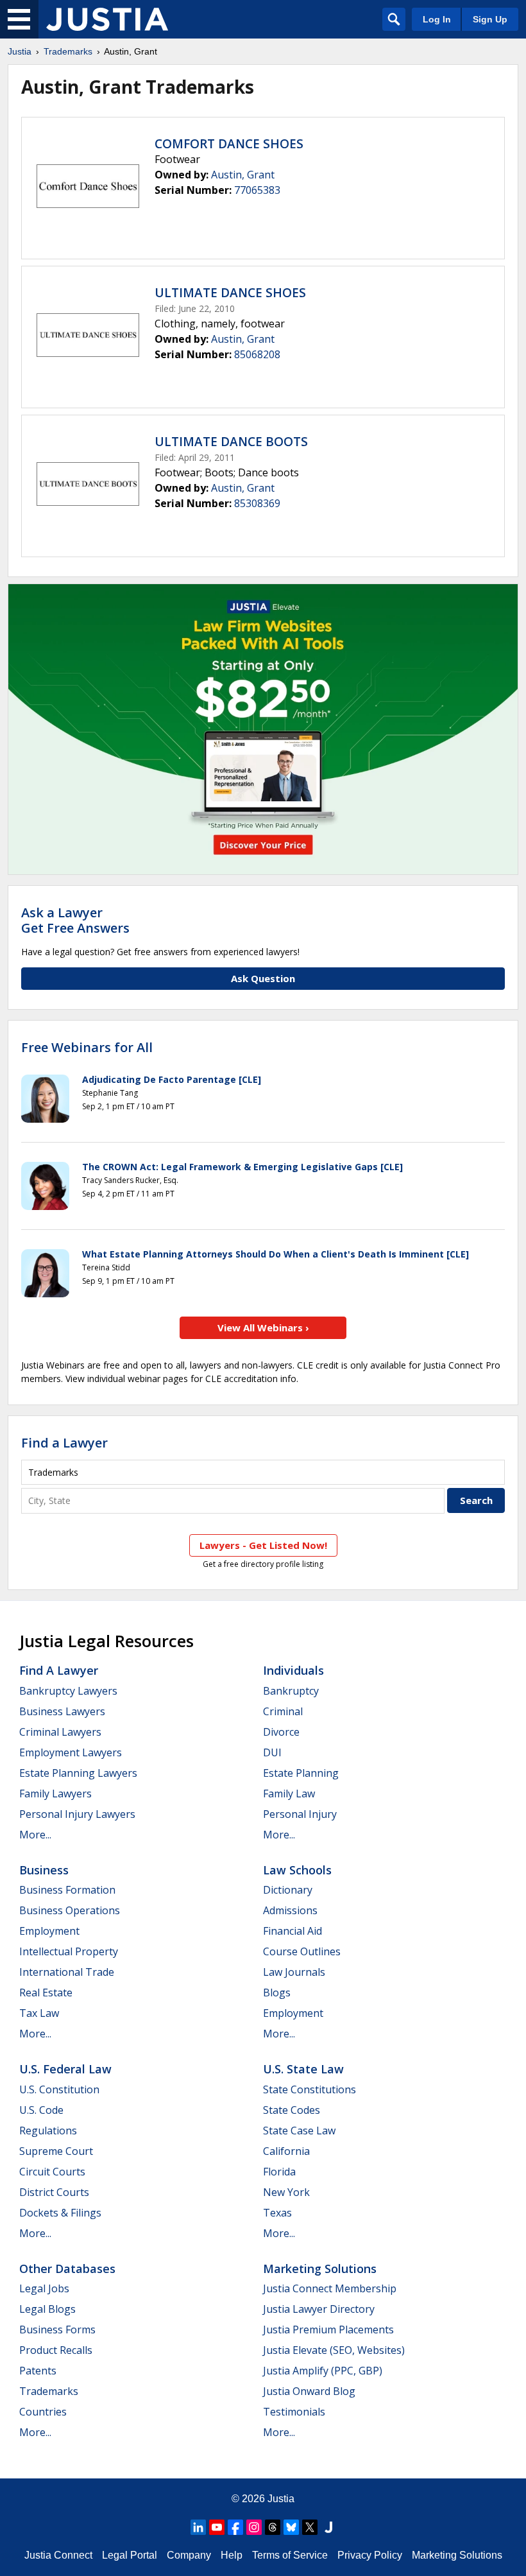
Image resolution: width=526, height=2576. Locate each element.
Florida (279, 2172)
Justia (20, 51)
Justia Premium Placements (328, 2330)
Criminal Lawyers (60, 1732)
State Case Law (299, 2131)
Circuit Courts (52, 2172)
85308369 (257, 503)
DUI (272, 1752)
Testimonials (294, 2412)
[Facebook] (235, 2527)
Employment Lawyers (71, 1752)
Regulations (48, 2131)
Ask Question (263, 978)
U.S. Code (41, 2110)
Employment (49, 1931)
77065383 (257, 190)
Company (189, 2555)
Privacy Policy (370, 2555)
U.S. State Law (303, 2069)
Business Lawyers (62, 1711)
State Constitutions (310, 2089)
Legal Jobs (44, 2288)
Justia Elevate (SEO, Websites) (334, 2350)
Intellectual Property (69, 1951)
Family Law (289, 1794)
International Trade (67, 1972)
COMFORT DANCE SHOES (229, 144)
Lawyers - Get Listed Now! (263, 1545)
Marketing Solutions (320, 2269)
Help (232, 2555)
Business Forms (57, 2330)
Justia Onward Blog (309, 2391)
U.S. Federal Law (65, 2069)
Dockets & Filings (60, 2213)
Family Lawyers (55, 1794)
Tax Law (39, 2013)
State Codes (292, 2110)
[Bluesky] (291, 2527)
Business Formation (67, 1890)
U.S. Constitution (59, 2089)
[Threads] (273, 2527)
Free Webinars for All (87, 1048)
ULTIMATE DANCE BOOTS (231, 442)
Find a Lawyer (64, 1443)
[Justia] (107, 19)
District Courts (54, 2192)
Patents (38, 2371)
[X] (310, 2527)
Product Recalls (56, 2350)
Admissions (290, 1910)
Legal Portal (130, 2555)
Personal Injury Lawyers (77, 1814)
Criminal (283, 1711)
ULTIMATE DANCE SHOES (230, 293)
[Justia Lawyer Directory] (328, 2527)
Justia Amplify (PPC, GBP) (323, 2371)
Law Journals (294, 1972)
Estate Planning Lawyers (78, 1773)
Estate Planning (301, 1773)
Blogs (277, 1993)
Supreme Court (56, 2151)
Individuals (293, 1670)
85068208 (257, 354)
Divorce (281, 1732)
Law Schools (297, 1870)
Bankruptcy (291, 1691)
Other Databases (67, 2269)
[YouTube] (217, 2527)
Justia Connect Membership (330, 2288)
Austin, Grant (243, 175)
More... (35, 1835)
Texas (277, 2213)
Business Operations (70, 1910)
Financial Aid (293, 1931)
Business (44, 1870)
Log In (437, 19)
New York (286, 2192)
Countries (43, 2412)
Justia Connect (58, 2555)
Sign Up (490, 19)
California (286, 2151)
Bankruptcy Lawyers (68, 1691)
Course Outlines (302, 1951)
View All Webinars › (263, 1327)
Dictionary (288, 1890)
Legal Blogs (47, 2309)
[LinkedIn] (198, 2527)
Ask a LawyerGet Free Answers (75, 920)
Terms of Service (290, 2555)
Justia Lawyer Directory (319, 2309)
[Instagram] (254, 2527)
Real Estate (46, 1993)
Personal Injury (300, 1814)
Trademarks (68, 51)
